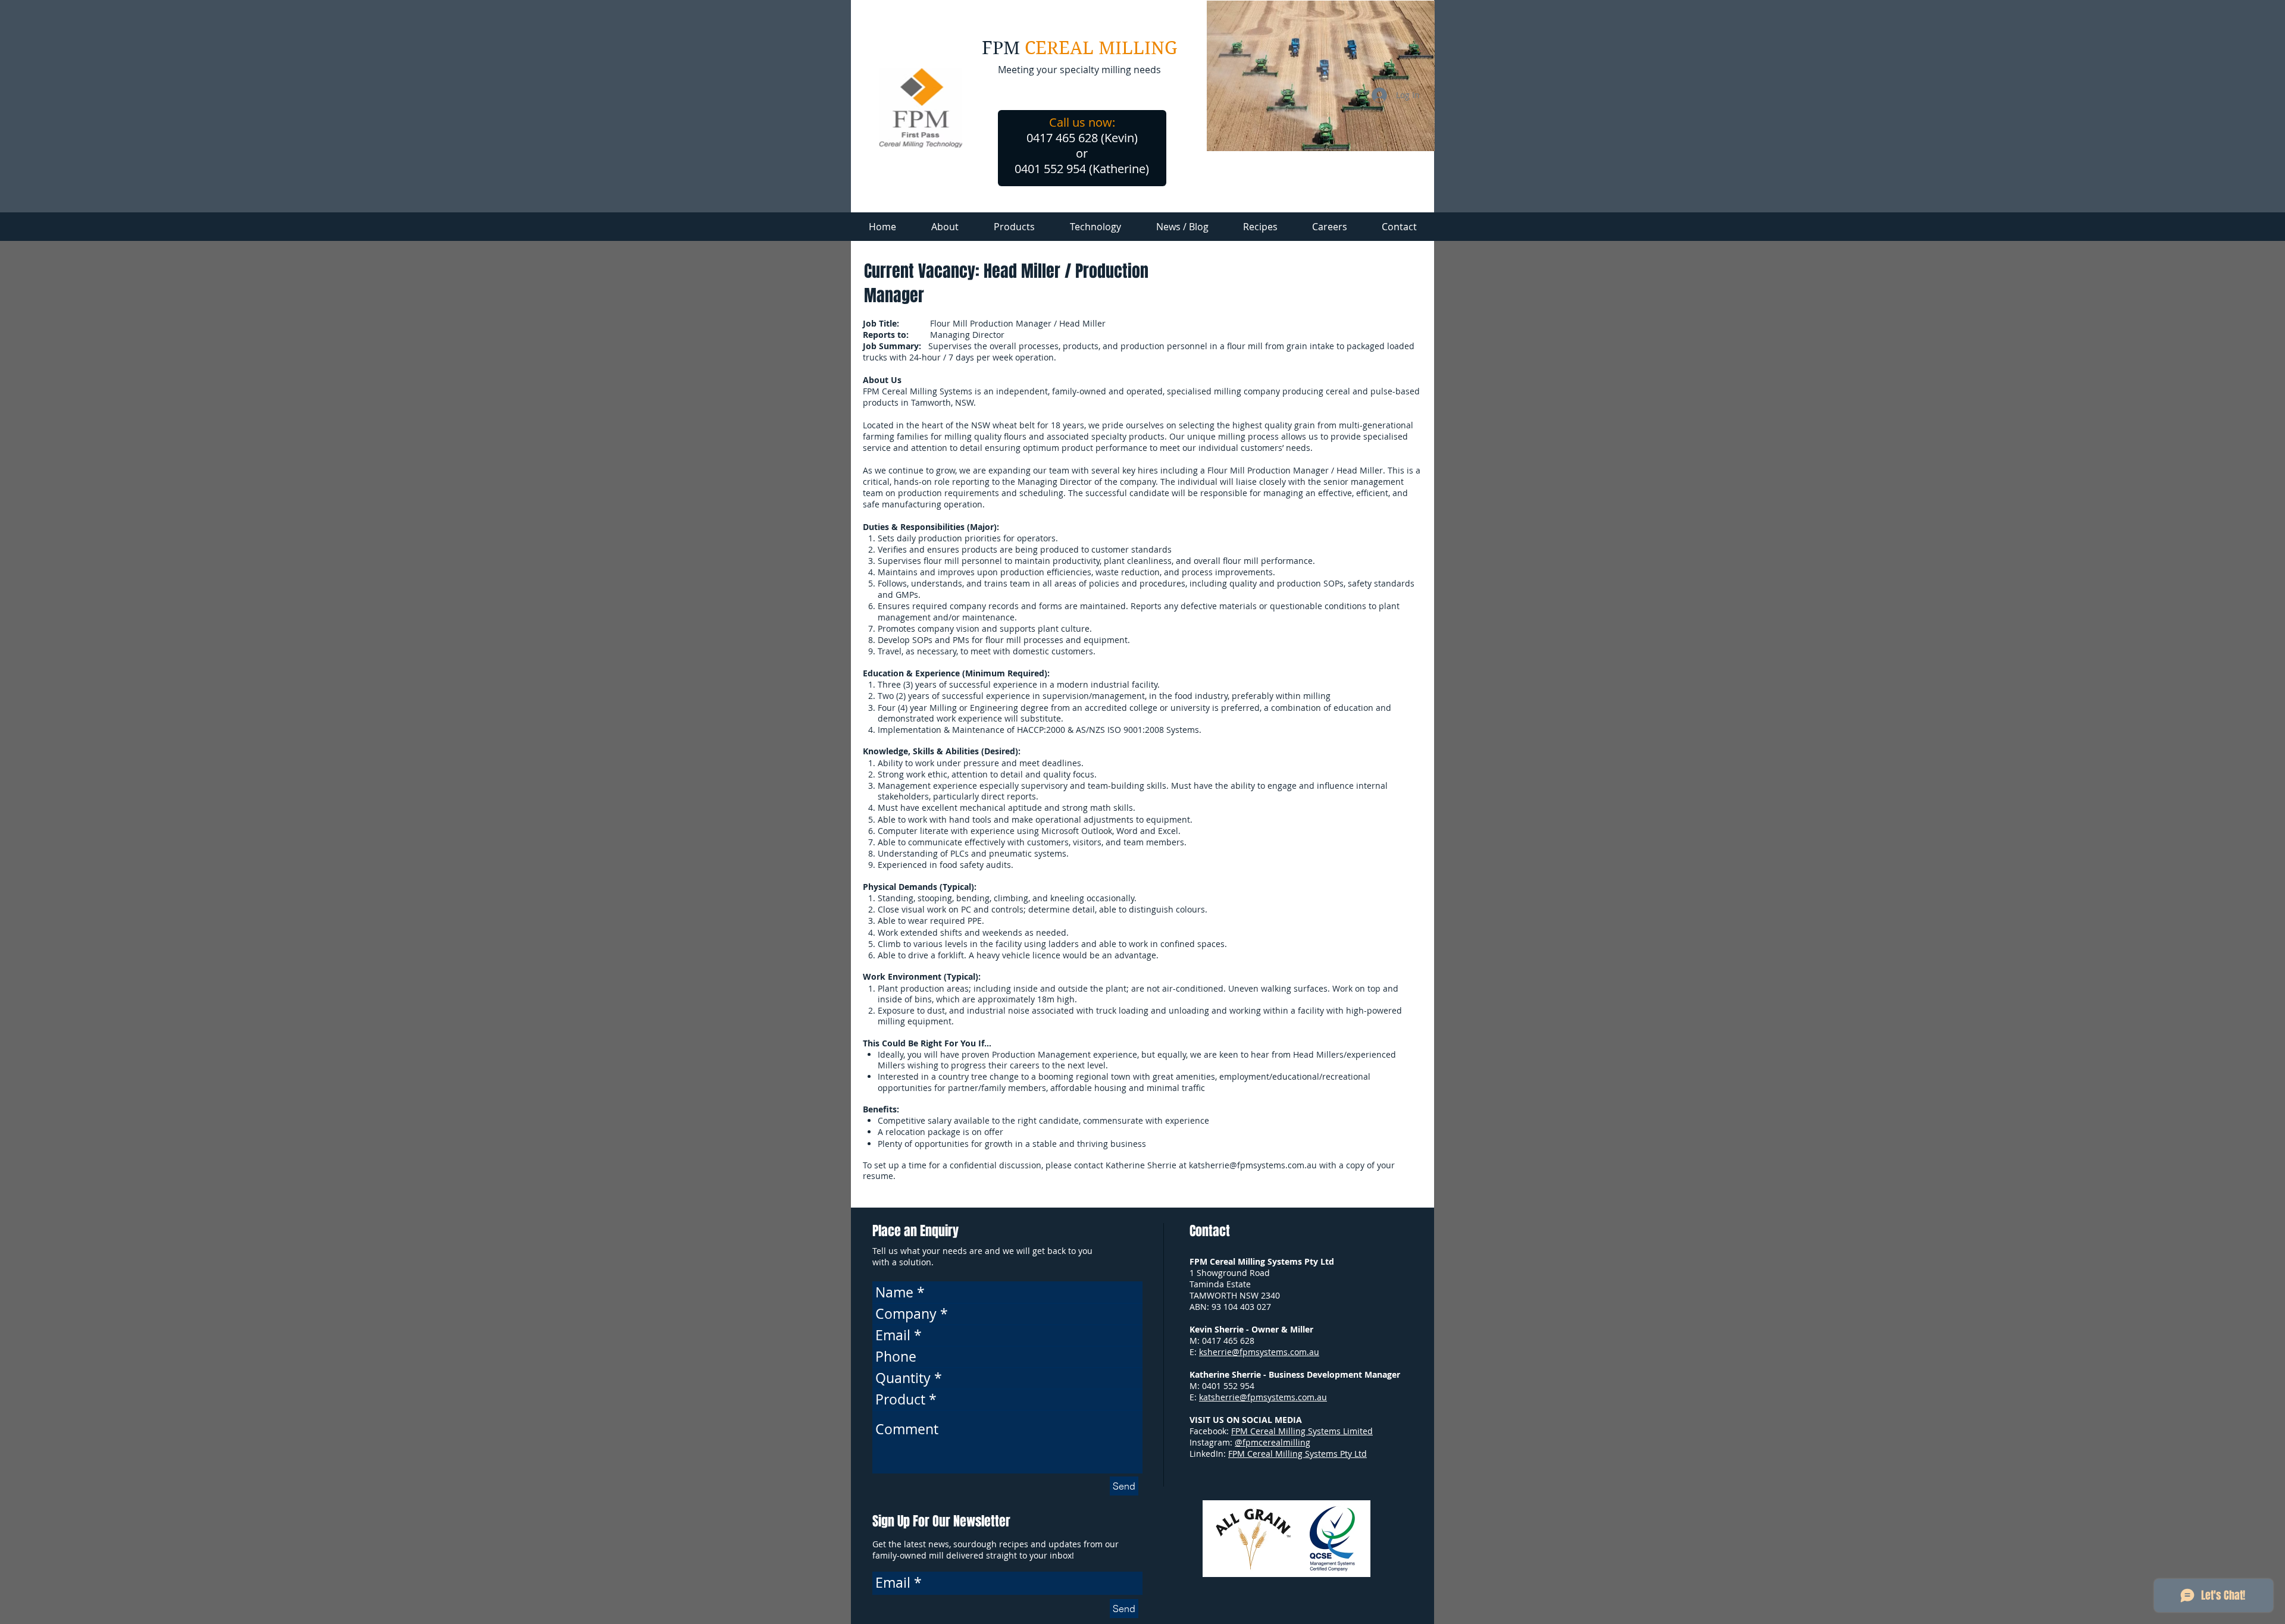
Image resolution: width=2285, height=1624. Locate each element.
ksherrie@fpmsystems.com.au (1259, 1352)
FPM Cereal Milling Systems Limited (1302, 1431)
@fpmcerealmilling (1273, 1442)
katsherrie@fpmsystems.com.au (1253, 1165)
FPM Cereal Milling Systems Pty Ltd (1298, 1454)
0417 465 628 (1228, 1341)
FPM (1003, 48)
